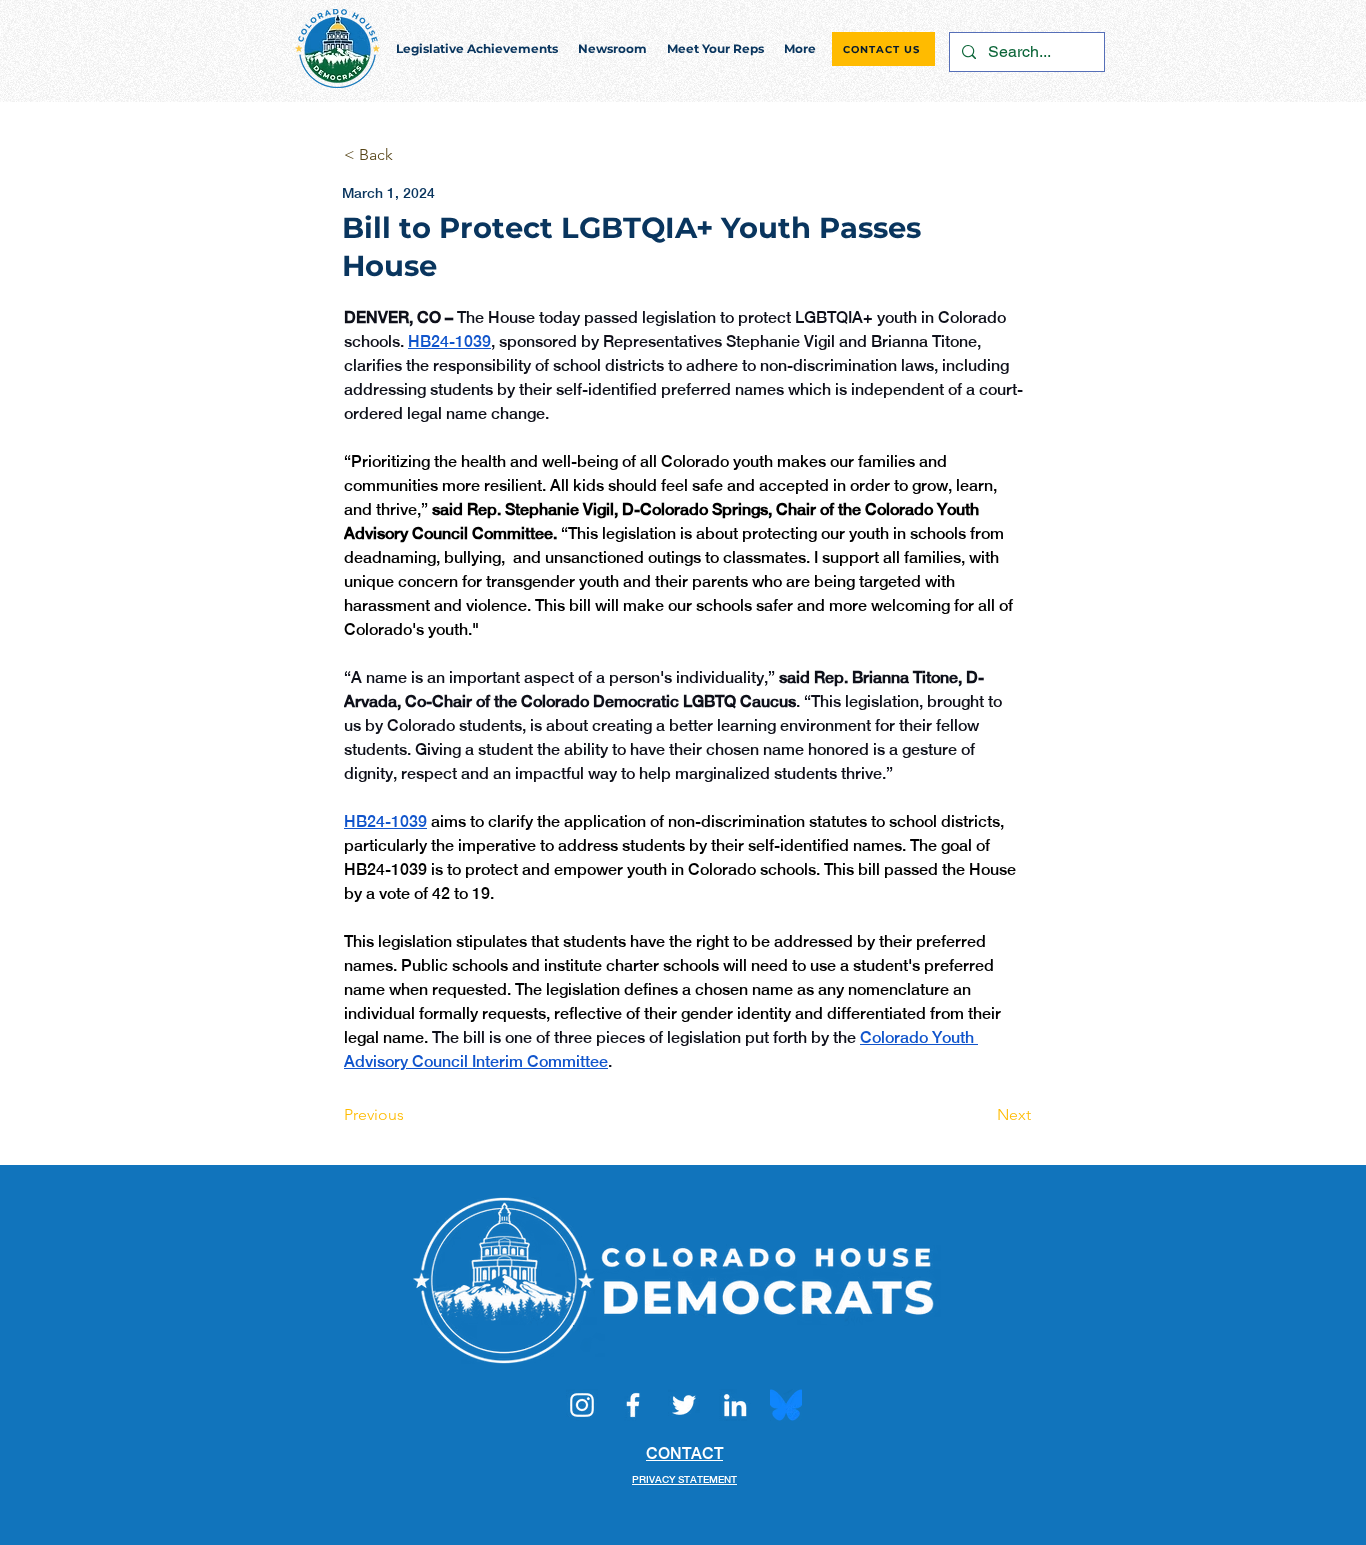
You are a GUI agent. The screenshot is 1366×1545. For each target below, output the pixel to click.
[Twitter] (684, 1405)
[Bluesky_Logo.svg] (786, 1405)
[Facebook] (633, 1405)
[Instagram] (582, 1405)
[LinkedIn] (735, 1405)
